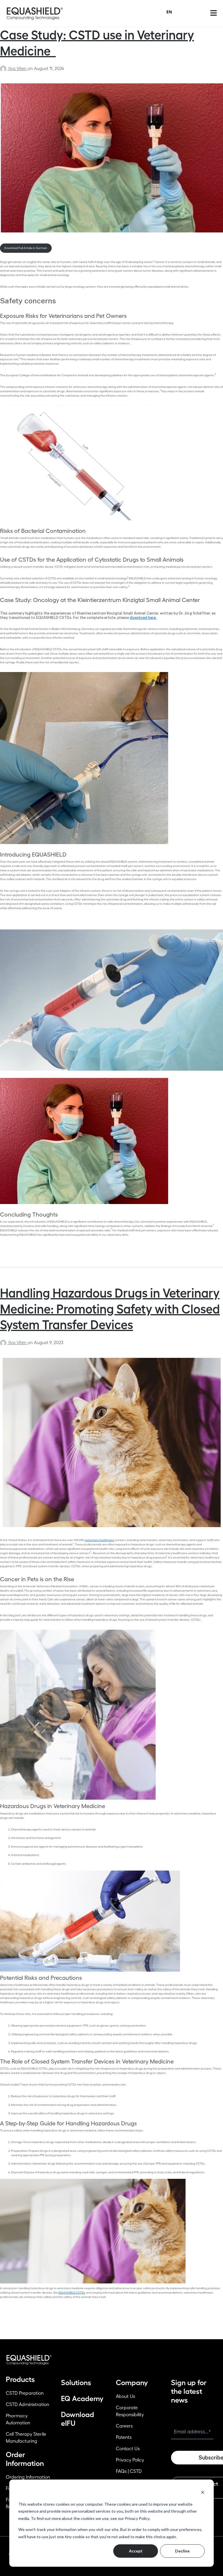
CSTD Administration (27, 2405)
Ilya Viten (18, 69)
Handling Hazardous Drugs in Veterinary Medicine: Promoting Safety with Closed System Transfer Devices (110, 1309)
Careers (124, 2426)
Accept (136, 2551)
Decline (182, 2551)
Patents (124, 2437)
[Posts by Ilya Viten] (4, 69)
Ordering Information (28, 2477)
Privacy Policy (130, 2460)
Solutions (76, 2383)
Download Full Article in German (26, 248)
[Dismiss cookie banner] (203, 2492)
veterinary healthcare (99, 1540)
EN (169, 12)
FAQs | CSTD (129, 2471)
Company (132, 2383)
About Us (125, 2396)
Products (20, 2379)
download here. (143, 618)
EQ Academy (82, 2399)
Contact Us (128, 2449)
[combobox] (169, 12)
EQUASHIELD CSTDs (72, 2293)
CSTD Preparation (25, 2393)
